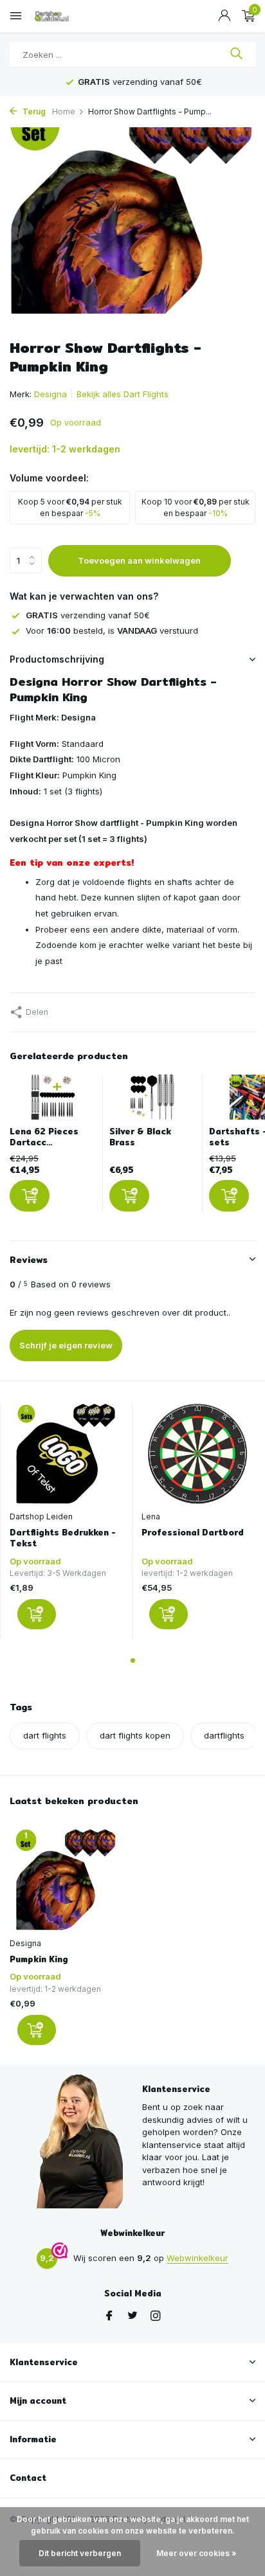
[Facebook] (109, 2316)
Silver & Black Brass (140, 1137)
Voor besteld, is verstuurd (112, 631)
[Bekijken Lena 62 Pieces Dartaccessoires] (53, 1100)
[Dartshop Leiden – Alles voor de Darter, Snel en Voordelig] (68, 16)
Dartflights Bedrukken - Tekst (63, 1538)
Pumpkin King (39, 1959)
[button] (133, 1660)
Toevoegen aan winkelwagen (139, 560)
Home (64, 112)
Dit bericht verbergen (80, 2553)
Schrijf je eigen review (66, 1345)
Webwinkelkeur (197, 2258)
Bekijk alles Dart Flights (123, 394)
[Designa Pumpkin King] (66, 1880)
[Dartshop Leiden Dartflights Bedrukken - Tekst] (66, 1454)
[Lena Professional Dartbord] (198, 1454)
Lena (151, 1516)
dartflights (224, 1735)
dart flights (45, 1735)
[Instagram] (156, 2316)
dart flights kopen (135, 1735)
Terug (33, 112)
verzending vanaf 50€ (88, 615)
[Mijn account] (224, 16)
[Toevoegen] (30, 1196)
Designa (50, 394)
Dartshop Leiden (41, 1516)
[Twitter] (132, 2316)
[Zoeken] (236, 55)
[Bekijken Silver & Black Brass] (152, 1100)
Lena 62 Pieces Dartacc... (44, 1137)
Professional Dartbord (193, 1533)
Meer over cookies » (196, 2553)
